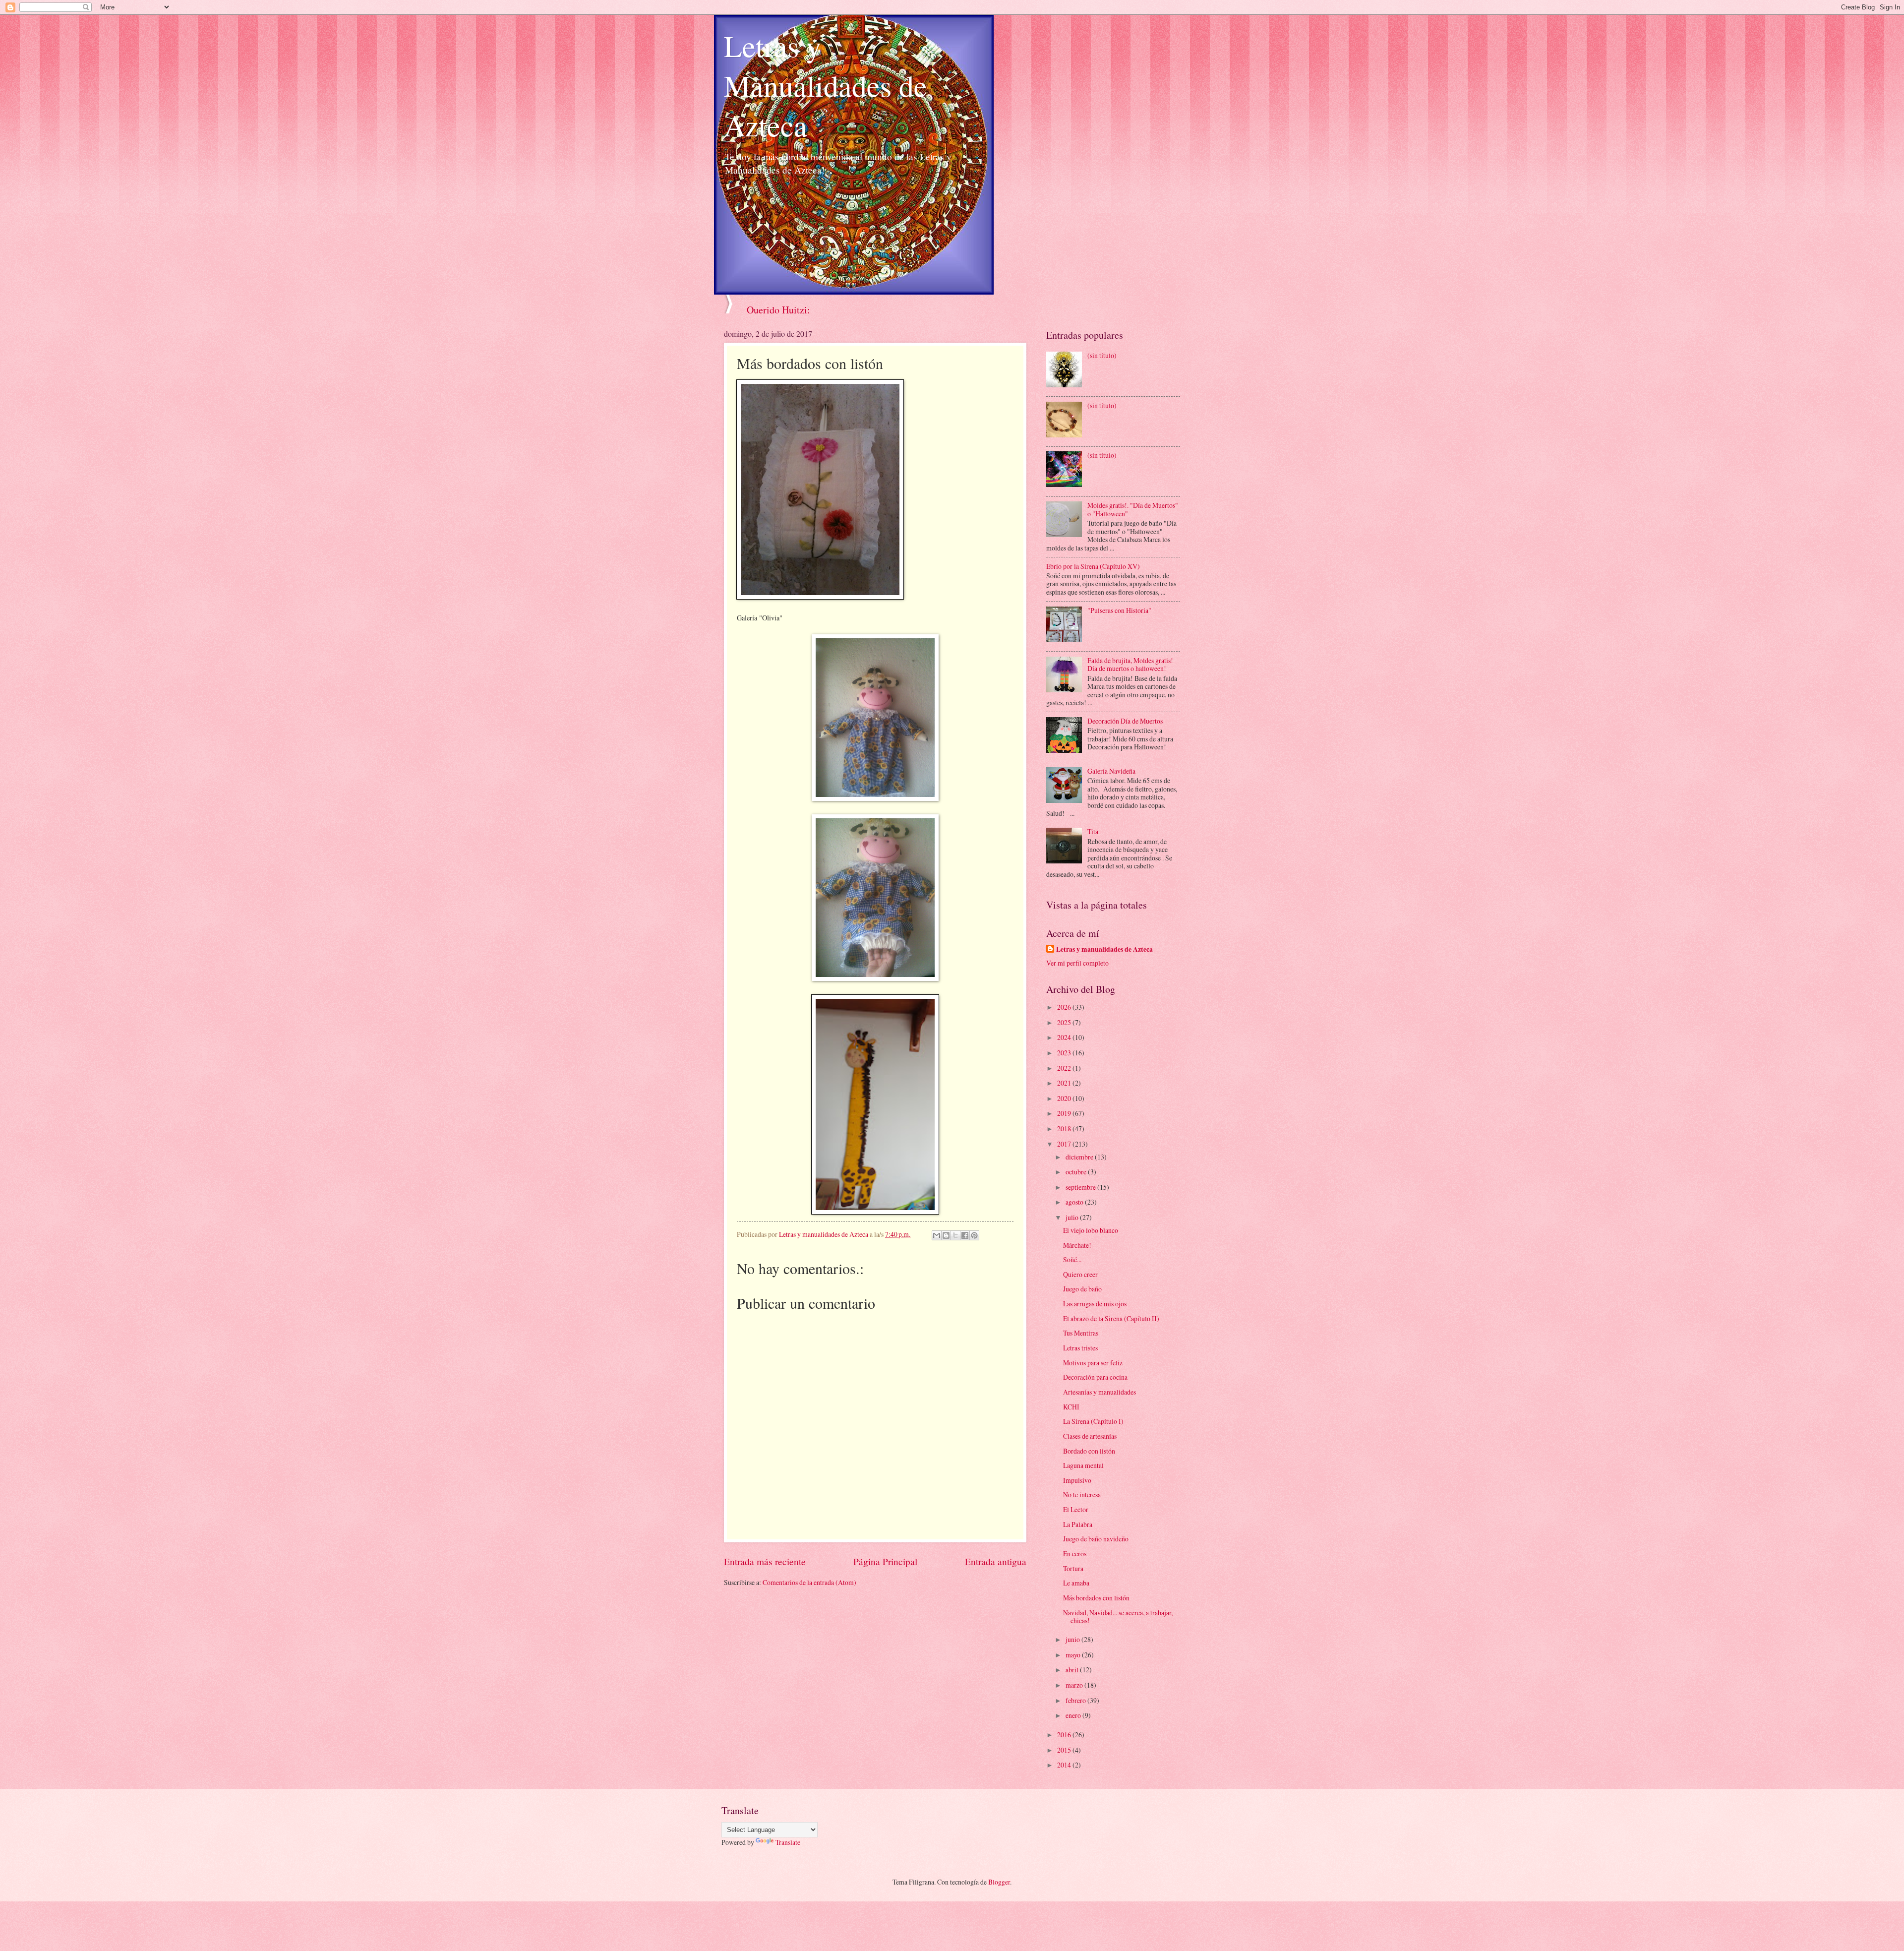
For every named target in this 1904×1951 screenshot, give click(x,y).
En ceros (1075, 1554)
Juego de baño (1082, 1289)
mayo (1074, 1655)
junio (1073, 1639)
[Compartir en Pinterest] (974, 1235)
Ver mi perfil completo (1077, 963)
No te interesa (1082, 1494)
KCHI (1071, 1407)
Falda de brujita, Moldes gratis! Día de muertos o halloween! (1130, 665)
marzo (1075, 1685)
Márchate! (1077, 1245)
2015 (1065, 1750)
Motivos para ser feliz (1093, 1363)
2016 (1065, 1735)
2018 (1065, 1128)
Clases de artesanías (1090, 1436)
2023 (1065, 1053)
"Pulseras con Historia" (1119, 610)
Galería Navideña (1111, 771)
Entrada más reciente (765, 1561)
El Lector (1076, 1509)
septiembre (1081, 1187)
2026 (1065, 1007)
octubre (1077, 1172)
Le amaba (1076, 1583)
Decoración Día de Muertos (1125, 721)
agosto (1075, 1202)
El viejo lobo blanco (1091, 1230)
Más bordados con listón (1096, 1598)
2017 (1065, 1144)
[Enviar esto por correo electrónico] (937, 1235)
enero (1074, 1715)
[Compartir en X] (955, 1235)
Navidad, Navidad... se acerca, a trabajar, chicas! (1118, 1617)
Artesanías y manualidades (1100, 1392)
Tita (1093, 831)
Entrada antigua (996, 1561)
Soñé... (1072, 1259)
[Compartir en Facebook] (965, 1235)
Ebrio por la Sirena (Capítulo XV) (1093, 566)
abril (1073, 1670)
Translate (788, 1842)
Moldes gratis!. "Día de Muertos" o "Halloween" (1133, 509)
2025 (1065, 1022)
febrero (1076, 1700)
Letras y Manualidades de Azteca (826, 85)
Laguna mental (1083, 1465)
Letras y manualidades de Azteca (1104, 949)
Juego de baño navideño (1096, 1539)
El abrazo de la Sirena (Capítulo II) (1111, 1318)
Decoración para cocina (1095, 1377)
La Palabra (1078, 1524)
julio (1073, 1217)
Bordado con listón (1089, 1451)
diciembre (1080, 1157)
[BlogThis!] (946, 1235)
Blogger (999, 1882)
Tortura (1073, 1568)
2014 (1065, 1765)
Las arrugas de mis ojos (1095, 1304)
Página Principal (885, 1561)
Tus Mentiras (1081, 1333)
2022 (1065, 1068)
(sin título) (1102, 355)
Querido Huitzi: (778, 310)
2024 (1065, 1037)
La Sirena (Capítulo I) (1093, 1421)
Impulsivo (1077, 1480)
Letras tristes (1080, 1348)
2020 (1065, 1098)
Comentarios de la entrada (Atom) (809, 1582)
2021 (1065, 1083)
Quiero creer (1080, 1274)
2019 (1065, 1113)
